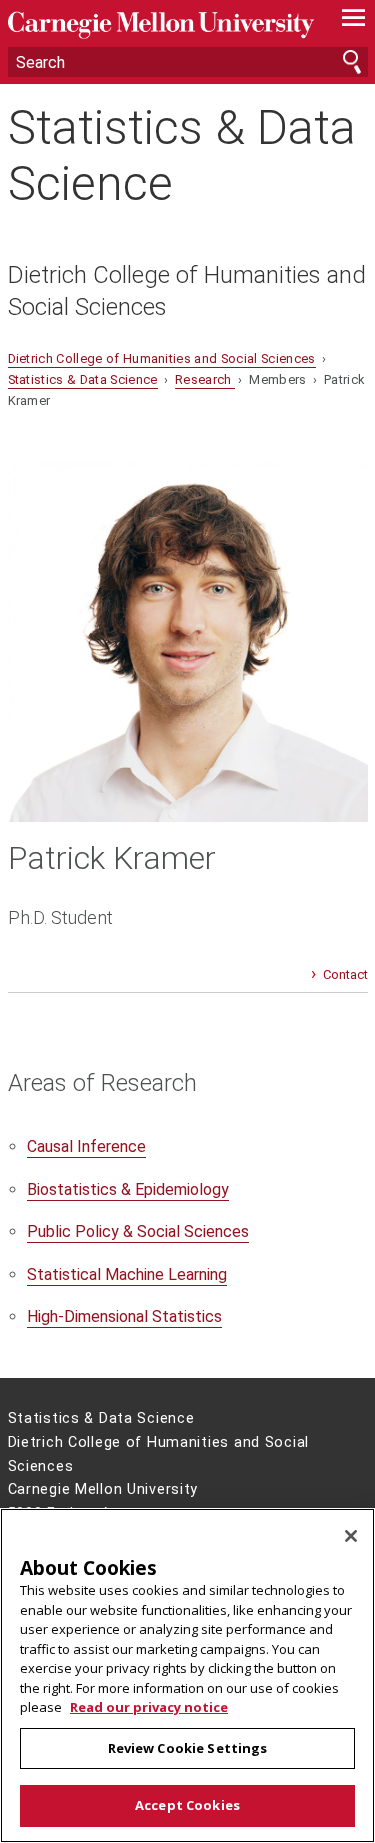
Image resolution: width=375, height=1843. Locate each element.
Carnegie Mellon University (161, 25)
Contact (345, 974)
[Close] (351, 1536)
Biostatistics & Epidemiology (128, 1189)
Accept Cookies (187, 1805)
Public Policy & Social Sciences (138, 1231)
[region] (187, 1675)
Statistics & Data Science (182, 155)
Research (205, 379)
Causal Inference (86, 1146)
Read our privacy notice (149, 1707)
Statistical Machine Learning (127, 1274)
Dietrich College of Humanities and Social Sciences (187, 291)
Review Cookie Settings (188, 1748)
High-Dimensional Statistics (124, 1316)
